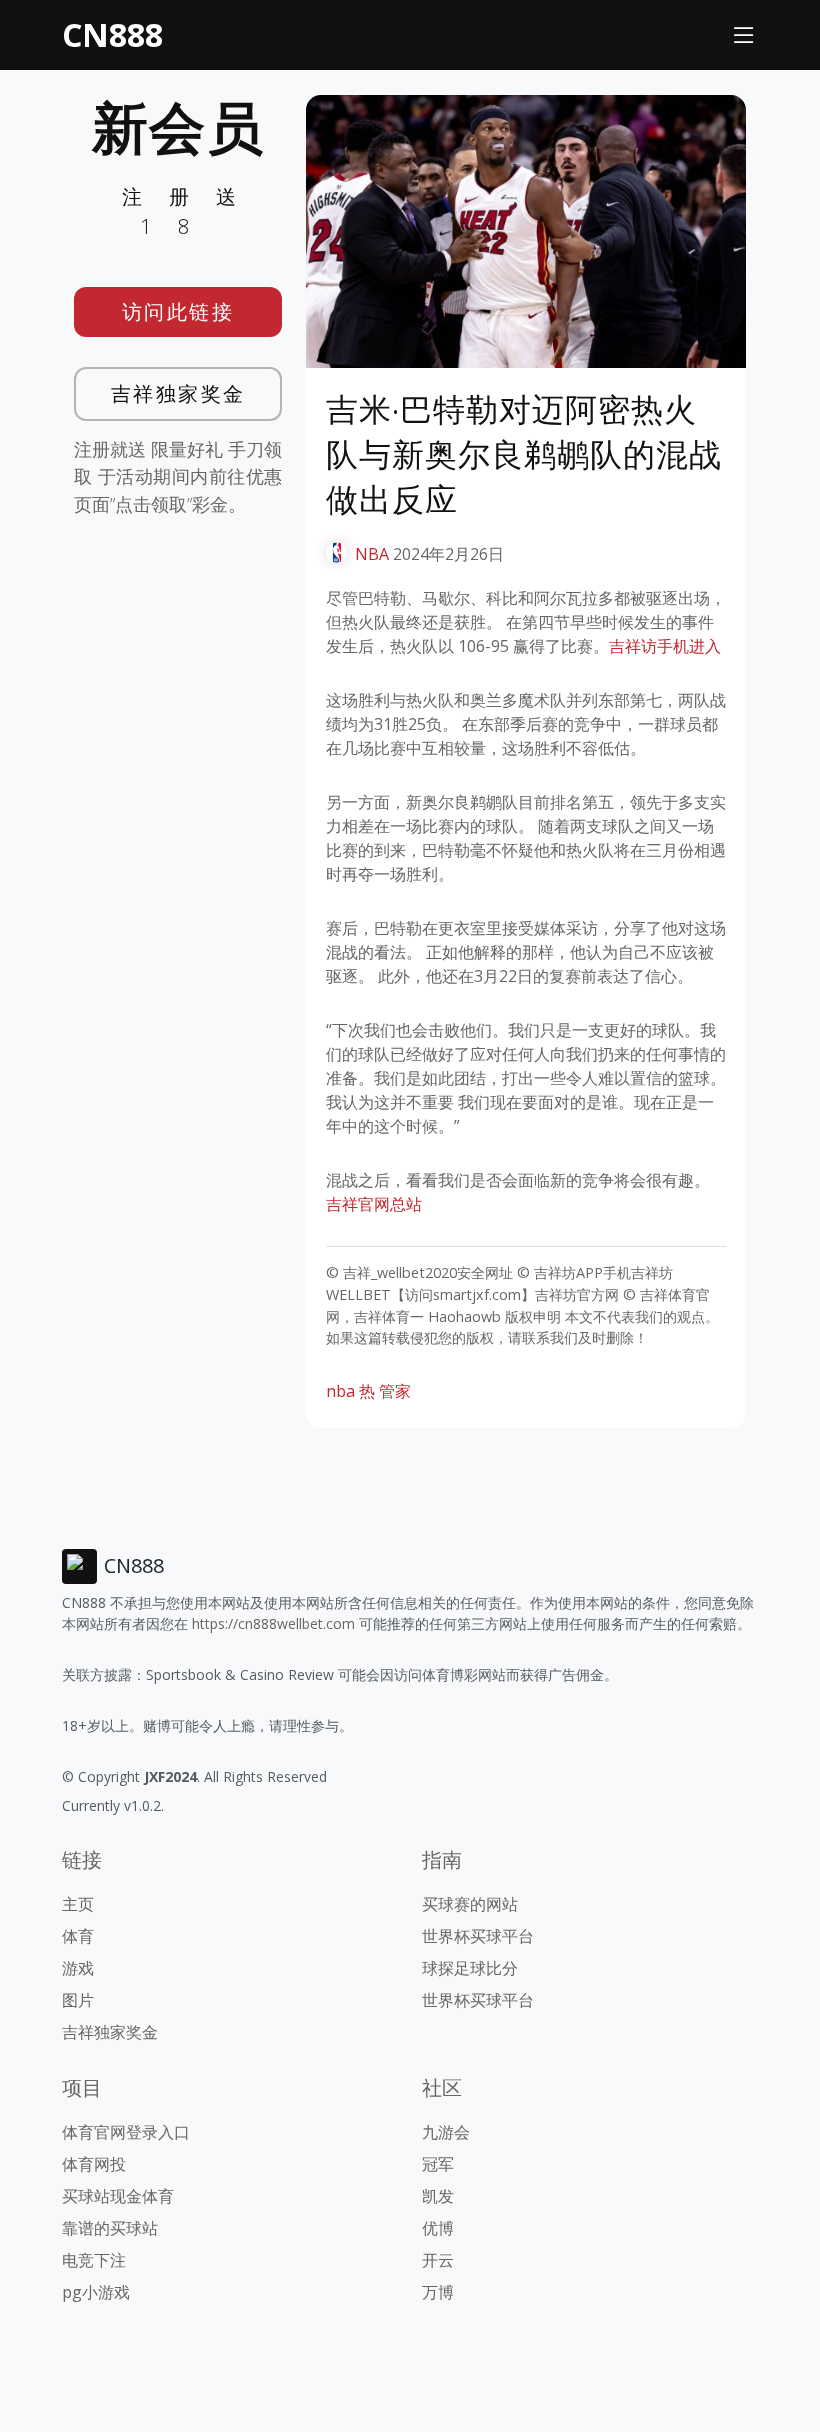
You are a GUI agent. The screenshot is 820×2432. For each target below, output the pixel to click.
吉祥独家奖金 (178, 393)
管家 (395, 1391)
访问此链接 (178, 311)
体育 (78, 1936)
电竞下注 (94, 2260)
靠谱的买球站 (110, 2228)
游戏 (78, 1968)
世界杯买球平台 (478, 1936)
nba (340, 1391)
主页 (78, 1904)
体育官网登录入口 (126, 2132)
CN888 (112, 34)
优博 (438, 2228)
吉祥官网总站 (374, 1204)
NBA (372, 554)
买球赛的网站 (470, 1904)
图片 (78, 2000)
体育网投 (94, 2164)
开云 (438, 2260)
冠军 (438, 2164)
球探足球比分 (470, 1968)
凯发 (438, 2196)
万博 (438, 2292)
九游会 (446, 2132)
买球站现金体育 (118, 2196)
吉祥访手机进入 (665, 646)
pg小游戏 (96, 2292)
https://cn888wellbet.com (273, 1623)
